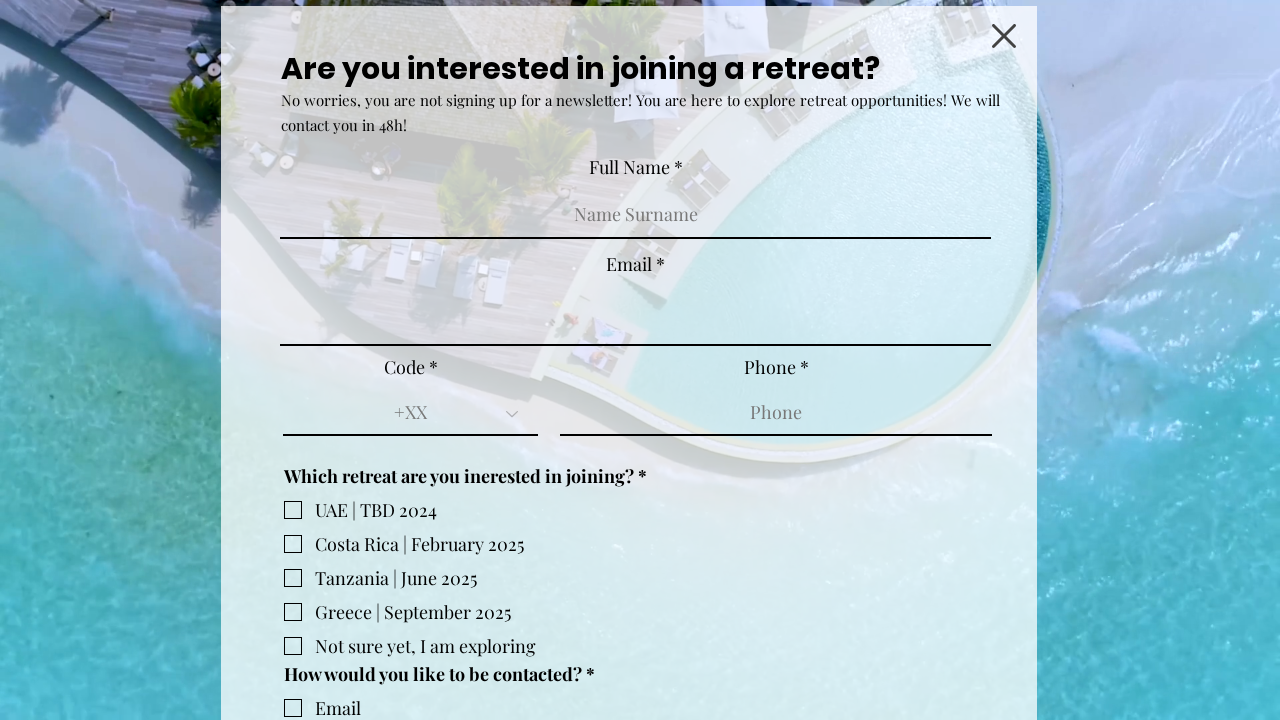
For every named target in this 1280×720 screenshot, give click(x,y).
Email (629, 264)
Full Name (629, 167)
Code (404, 367)
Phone (770, 367)
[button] (1004, 36)
